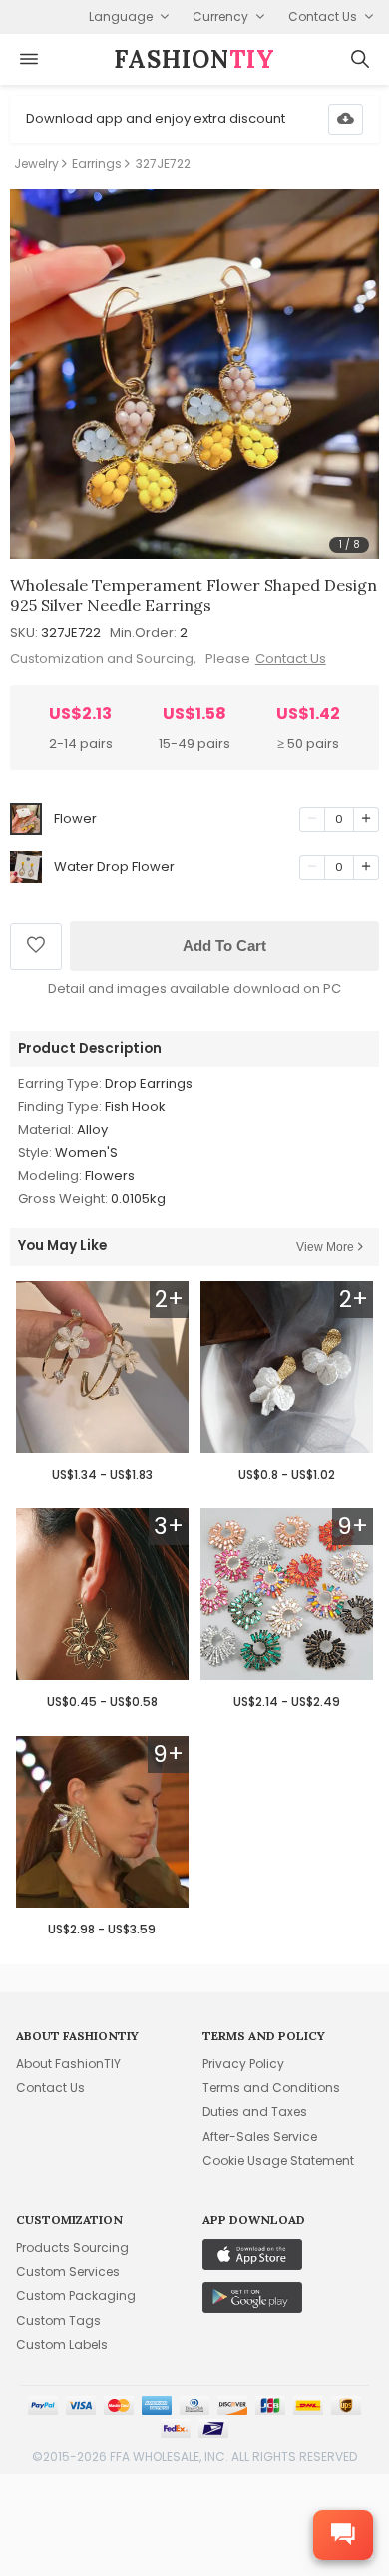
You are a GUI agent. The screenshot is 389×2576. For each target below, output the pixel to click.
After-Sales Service (260, 2137)
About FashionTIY (68, 2064)
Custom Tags (58, 2320)
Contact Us (291, 659)
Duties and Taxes (255, 2112)
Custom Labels (62, 2344)
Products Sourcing (72, 2247)
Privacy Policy (243, 2064)
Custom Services (68, 2271)
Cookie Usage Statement (278, 2160)
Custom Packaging (76, 2295)
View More (325, 1247)
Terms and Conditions (271, 2088)
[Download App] (346, 119)
